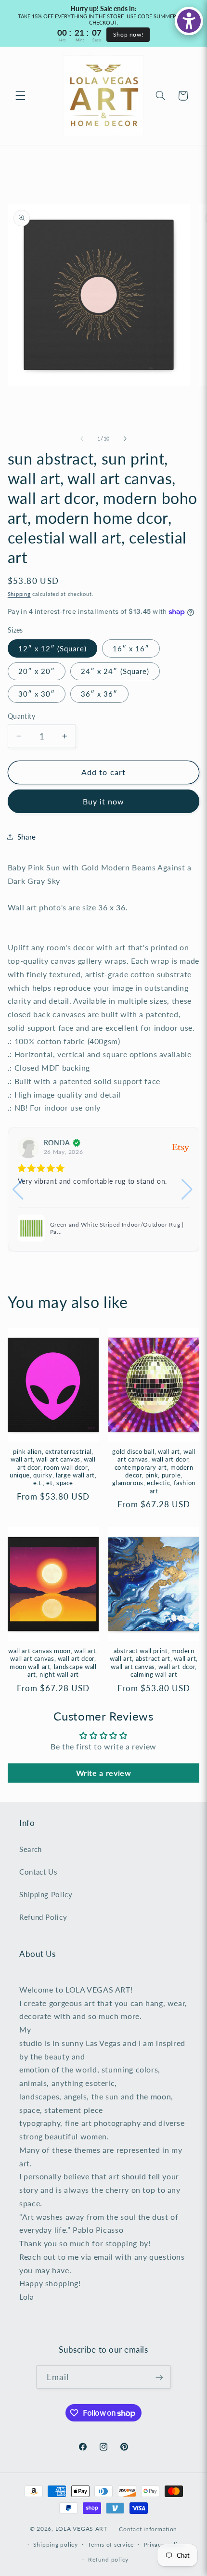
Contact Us (38, 1872)
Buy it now (104, 801)
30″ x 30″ (37, 694)
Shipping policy (56, 2544)
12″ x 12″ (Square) (52, 648)
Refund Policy (43, 1917)
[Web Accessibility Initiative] (189, 21)
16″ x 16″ (131, 648)
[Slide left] (82, 439)
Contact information (148, 2529)
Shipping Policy (46, 1894)
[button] (20, 96)
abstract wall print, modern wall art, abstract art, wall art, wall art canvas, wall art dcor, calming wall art (154, 1663)
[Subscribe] (159, 2377)
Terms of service (111, 2544)
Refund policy (108, 2559)
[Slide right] (125, 439)
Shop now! (128, 34)
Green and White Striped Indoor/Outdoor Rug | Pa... (117, 1228)
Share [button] (27, 837)
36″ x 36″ (99, 694)
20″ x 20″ (37, 671)
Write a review (104, 1773)
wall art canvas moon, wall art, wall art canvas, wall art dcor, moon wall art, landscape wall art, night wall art (53, 1663)
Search (31, 1849)
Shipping (19, 594)
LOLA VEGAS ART (81, 2529)
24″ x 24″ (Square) (115, 671)
